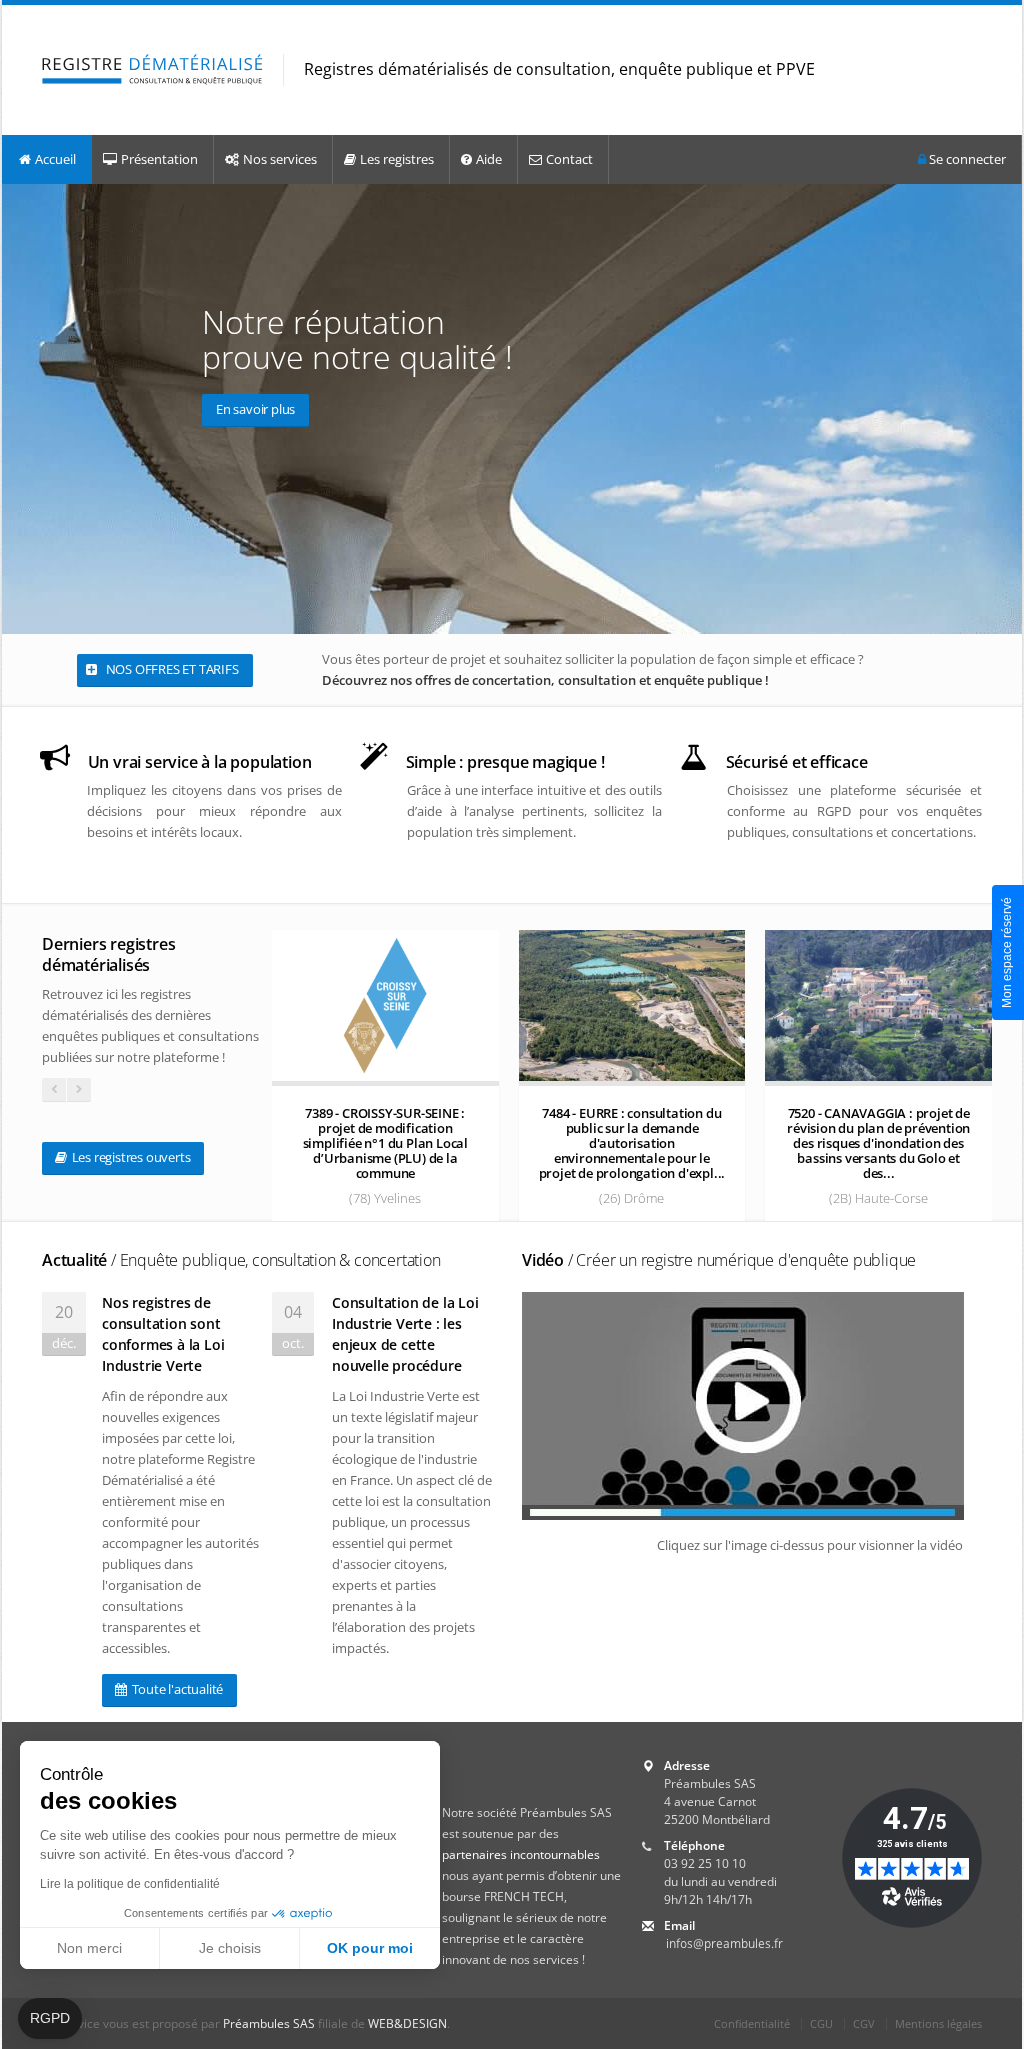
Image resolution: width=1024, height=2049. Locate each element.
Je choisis (230, 1948)
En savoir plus (255, 409)
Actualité (241, 1260)
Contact (569, 159)
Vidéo (719, 1260)
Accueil (55, 159)
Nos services (280, 159)
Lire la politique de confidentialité (130, 1884)
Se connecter (966, 159)
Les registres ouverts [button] (130, 1157)
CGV (864, 2023)
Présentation (159, 159)
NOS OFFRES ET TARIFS (171, 669)
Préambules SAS (269, 2023)
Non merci (89, 1948)
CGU (821, 2023)
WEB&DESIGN (407, 2023)
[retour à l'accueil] (152, 70)
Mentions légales (938, 2023)
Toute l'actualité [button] (176, 1689)
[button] (50, 2019)
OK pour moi (370, 1948)
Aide (489, 159)
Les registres (397, 159)
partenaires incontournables (521, 1854)
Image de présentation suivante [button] (1002, 408)
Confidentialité (752, 2023)
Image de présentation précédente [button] (21, 408)
